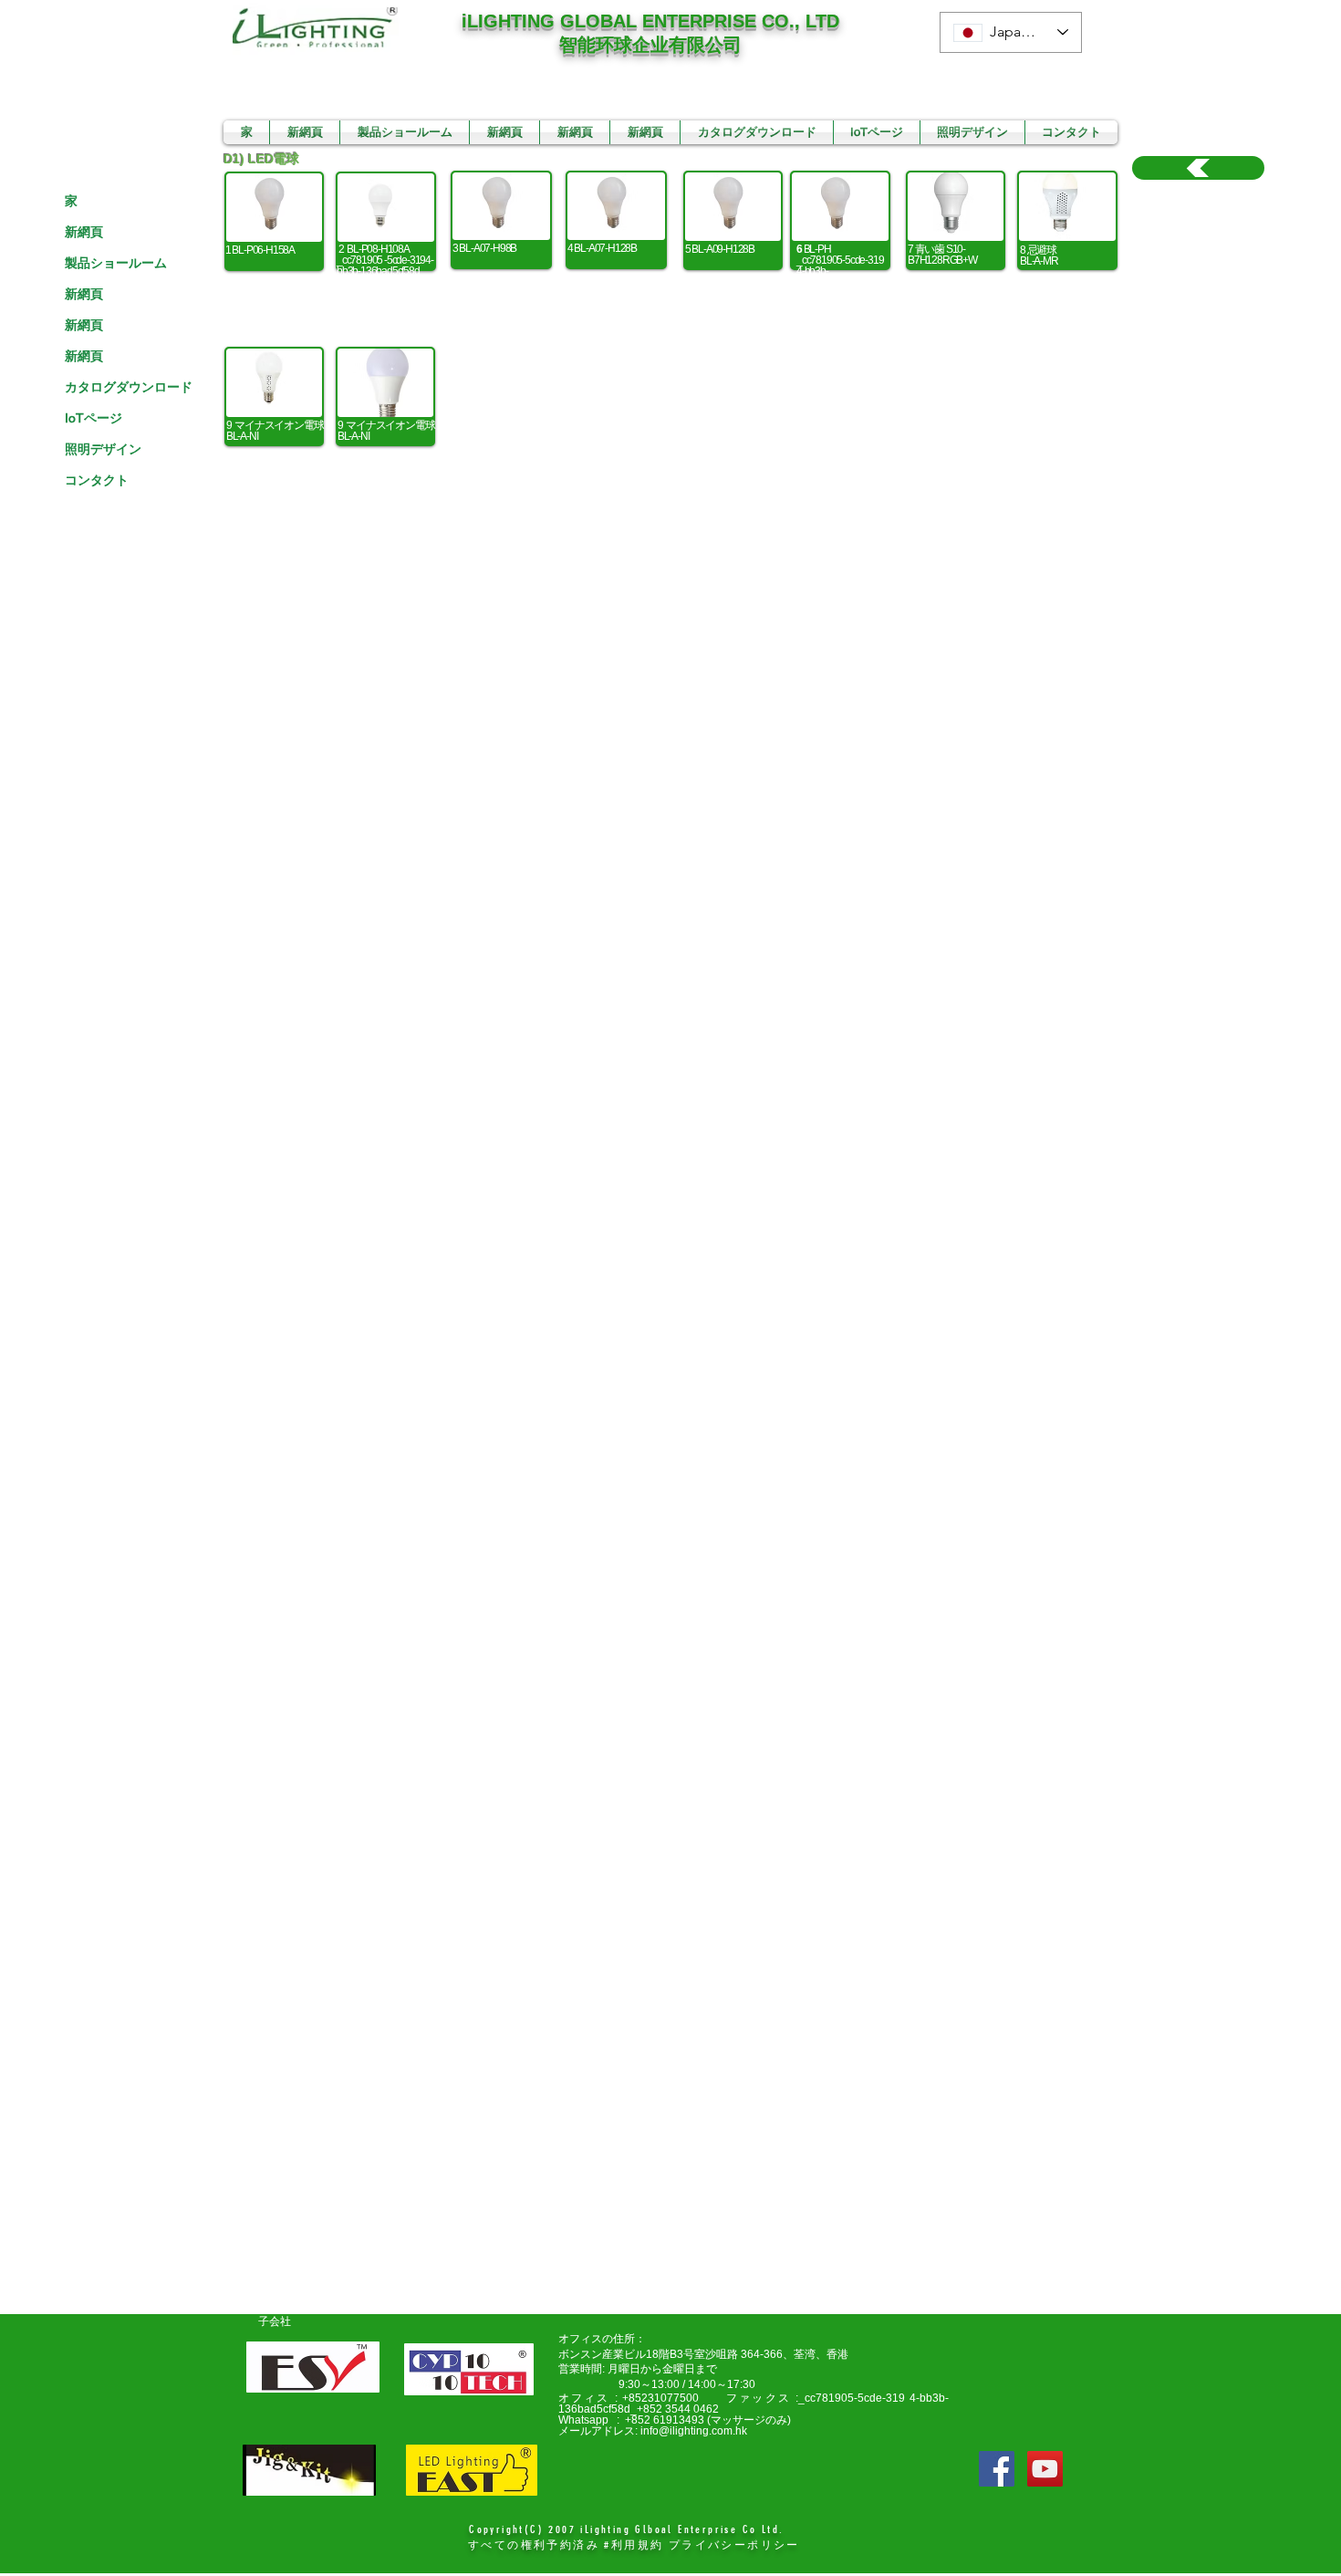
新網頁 (84, 232)
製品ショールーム (116, 263)
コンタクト (97, 480)
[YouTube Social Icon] (1045, 2469)
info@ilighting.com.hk (694, 2431)
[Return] (1198, 168)
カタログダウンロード (129, 387)
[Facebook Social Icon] (997, 2469)
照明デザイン (103, 449)
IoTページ (94, 418)
